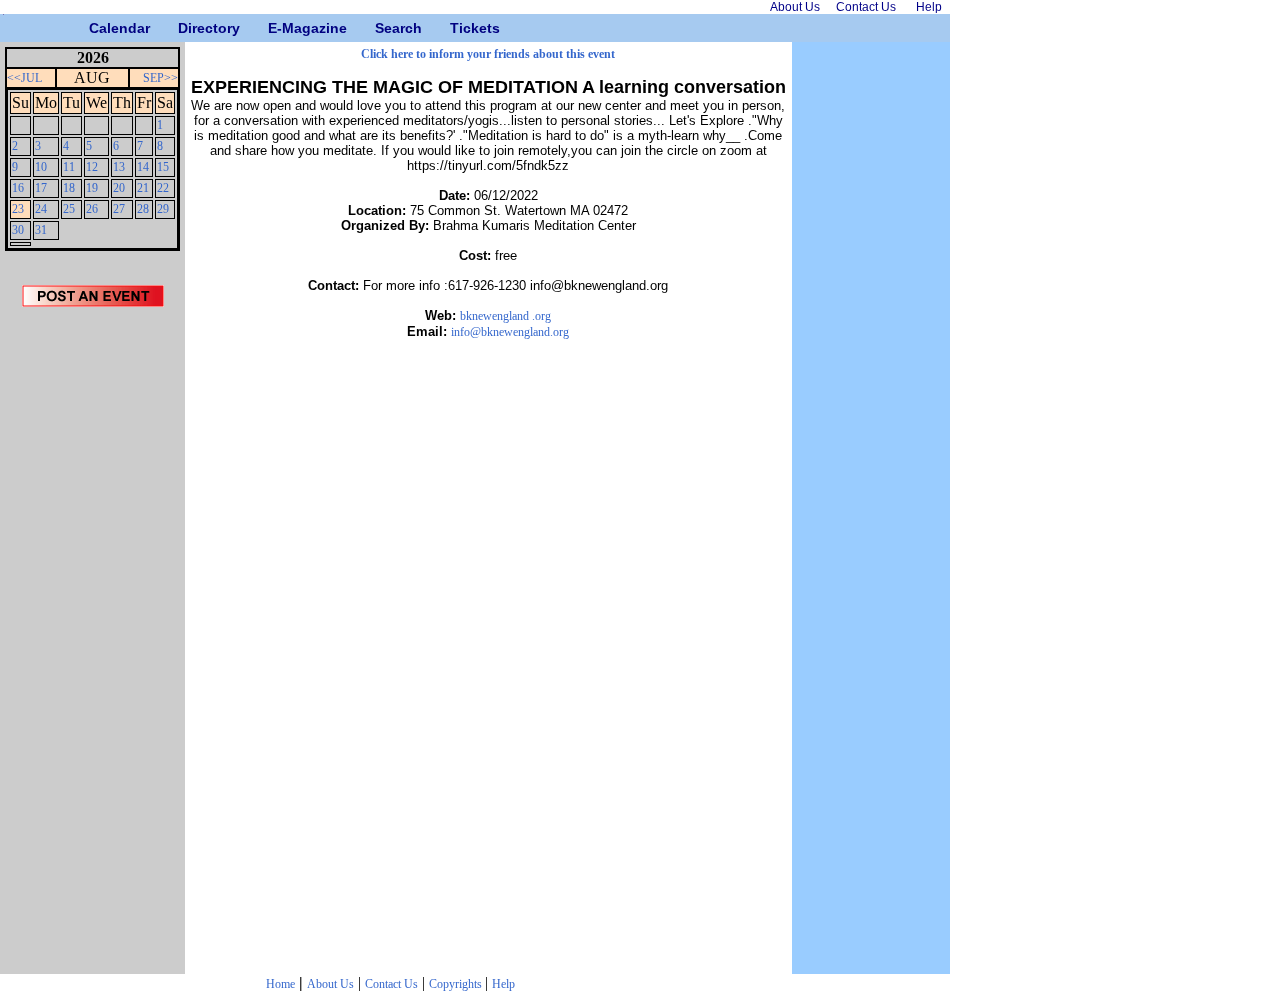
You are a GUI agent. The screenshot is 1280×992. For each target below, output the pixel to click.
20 (119, 188)
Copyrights (457, 984)
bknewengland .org (505, 316)
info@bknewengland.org (510, 332)
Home (280, 984)
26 (92, 209)
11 (69, 167)
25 (69, 209)
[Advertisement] (93, 647)
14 (143, 167)
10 (41, 167)
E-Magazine (275, 28)
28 (143, 209)
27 (119, 209)
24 (41, 209)
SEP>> (160, 78)
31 (41, 230)
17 (41, 188)
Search (382, 28)
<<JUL (24, 78)
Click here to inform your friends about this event (488, 54)
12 (92, 167)
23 (18, 209)
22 (163, 188)
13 (119, 167)
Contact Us (391, 984)
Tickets (457, 28)
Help (503, 984)
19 (92, 188)
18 (69, 188)
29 (163, 209)
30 (18, 230)
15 (163, 167)
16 (18, 188)
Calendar (96, 28)
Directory (185, 28)
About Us (330, 984)
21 (143, 188)
